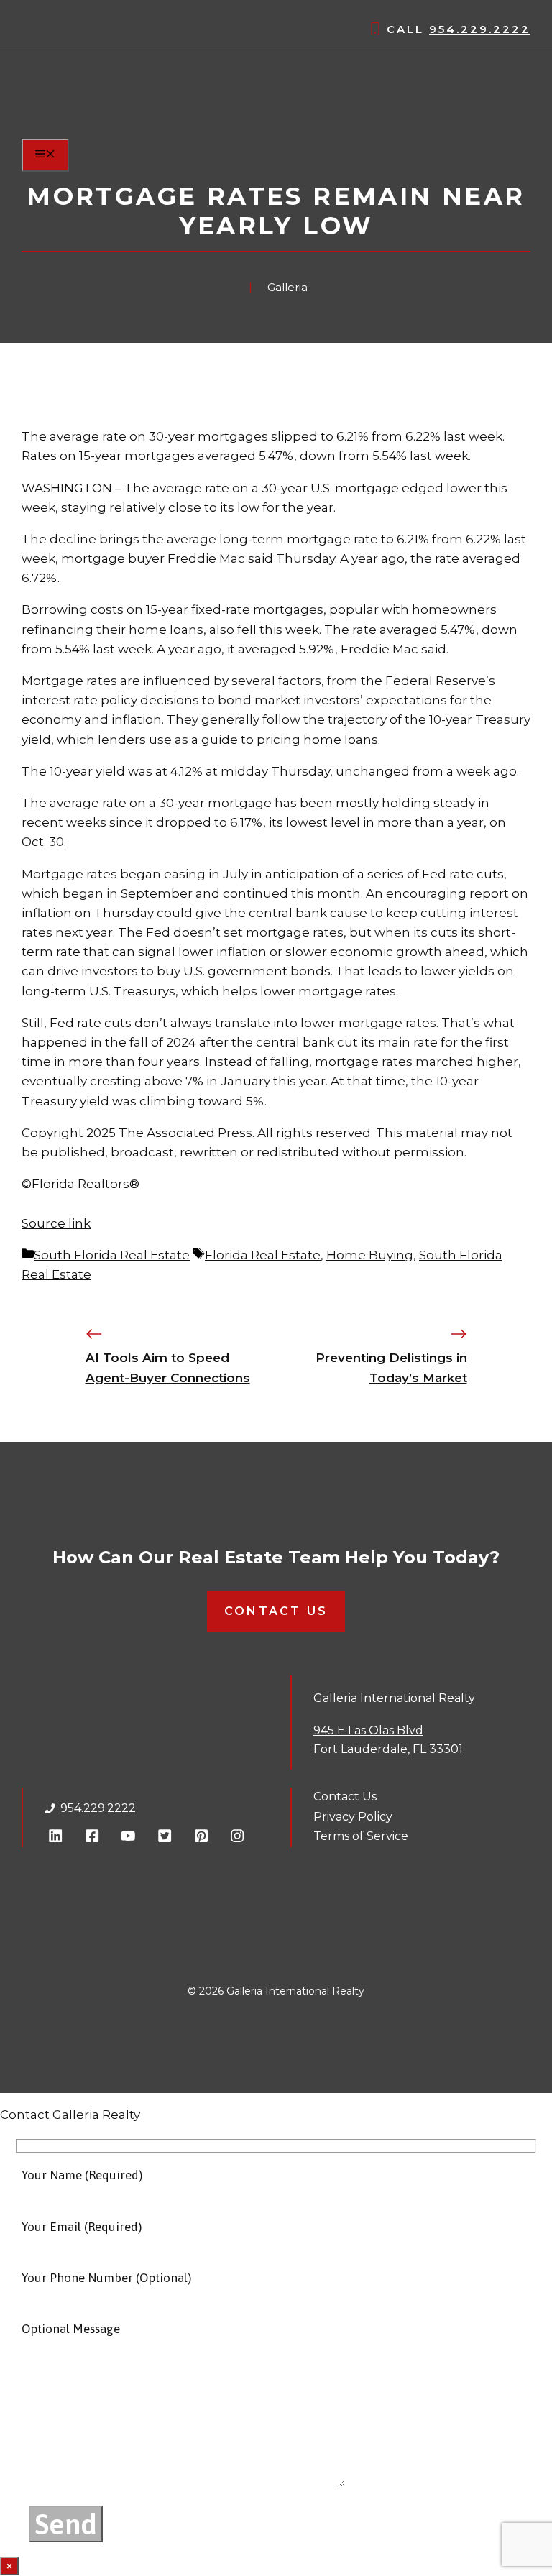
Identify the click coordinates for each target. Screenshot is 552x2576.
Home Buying (370, 1255)
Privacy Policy (353, 1817)
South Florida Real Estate (112, 1255)
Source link (56, 1223)
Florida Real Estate (263, 1255)
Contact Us (276, 1611)
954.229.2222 (480, 29)
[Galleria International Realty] (104, 129)
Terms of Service (361, 1836)
